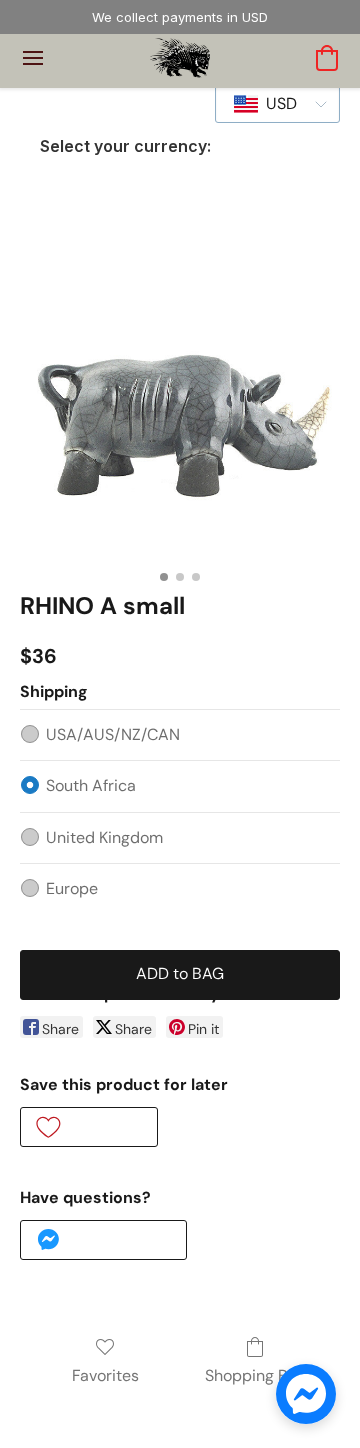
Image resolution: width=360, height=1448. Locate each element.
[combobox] (277, 104)
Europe (72, 888)
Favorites (105, 1375)
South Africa (91, 785)
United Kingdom (104, 837)
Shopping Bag (255, 1375)
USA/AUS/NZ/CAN (113, 734)
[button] (180, 58)
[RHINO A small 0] (180, 400)
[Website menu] (33, 58)
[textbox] (275, 104)
